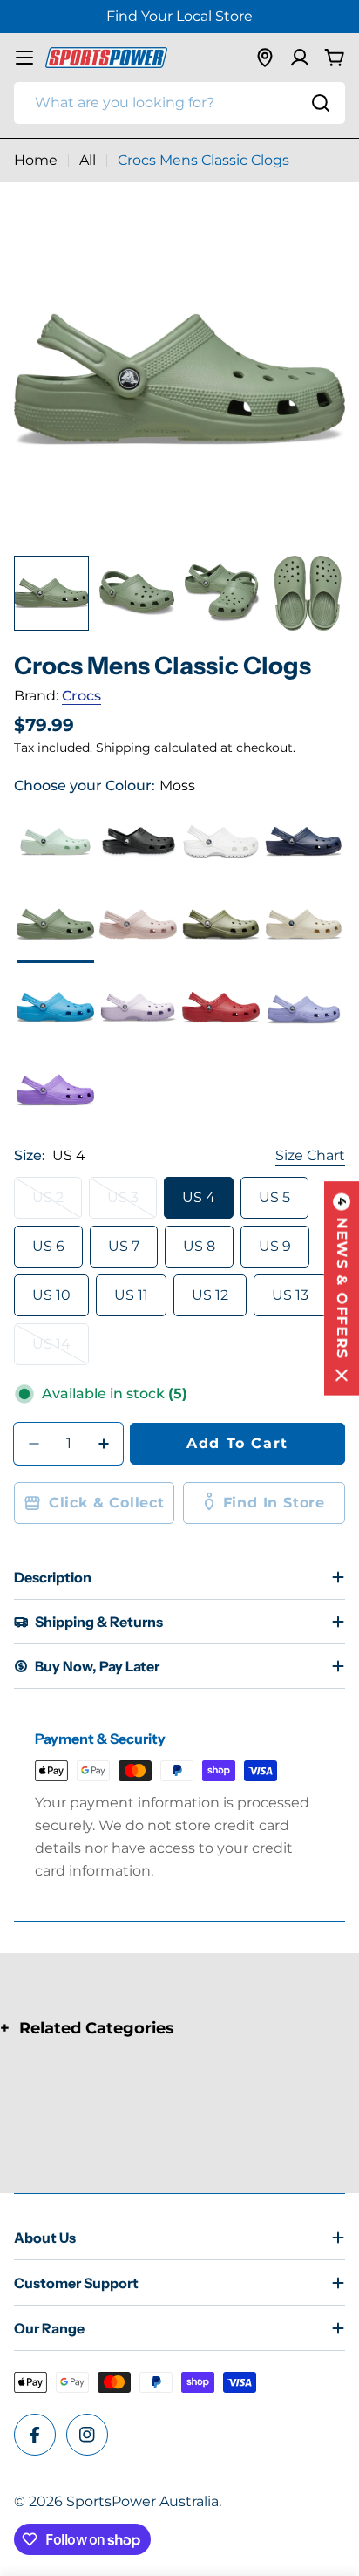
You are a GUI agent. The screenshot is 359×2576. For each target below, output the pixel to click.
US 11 (131, 1295)
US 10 (51, 1295)
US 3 (132, 1204)
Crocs (81, 696)
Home (36, 160)
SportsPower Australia (142, 2501)
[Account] (300, 58)
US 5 (274, 1197)
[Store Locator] (265, 58)
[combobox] (179, 103)
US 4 (199, 1197)
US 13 (290, 1295)
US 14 (61, 1350)
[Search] (321, 103)
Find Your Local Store (179, 16)
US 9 (275, 1246)
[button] (342, 1288)
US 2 (57, 1204)
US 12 (210, 1295)
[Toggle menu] (24, 58)
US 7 (124, 1246)
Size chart (310, 1155)
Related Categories (97, 2028)
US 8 (199, 1246)
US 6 (48, 1246)
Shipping (123, 748)
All (88, 160)
